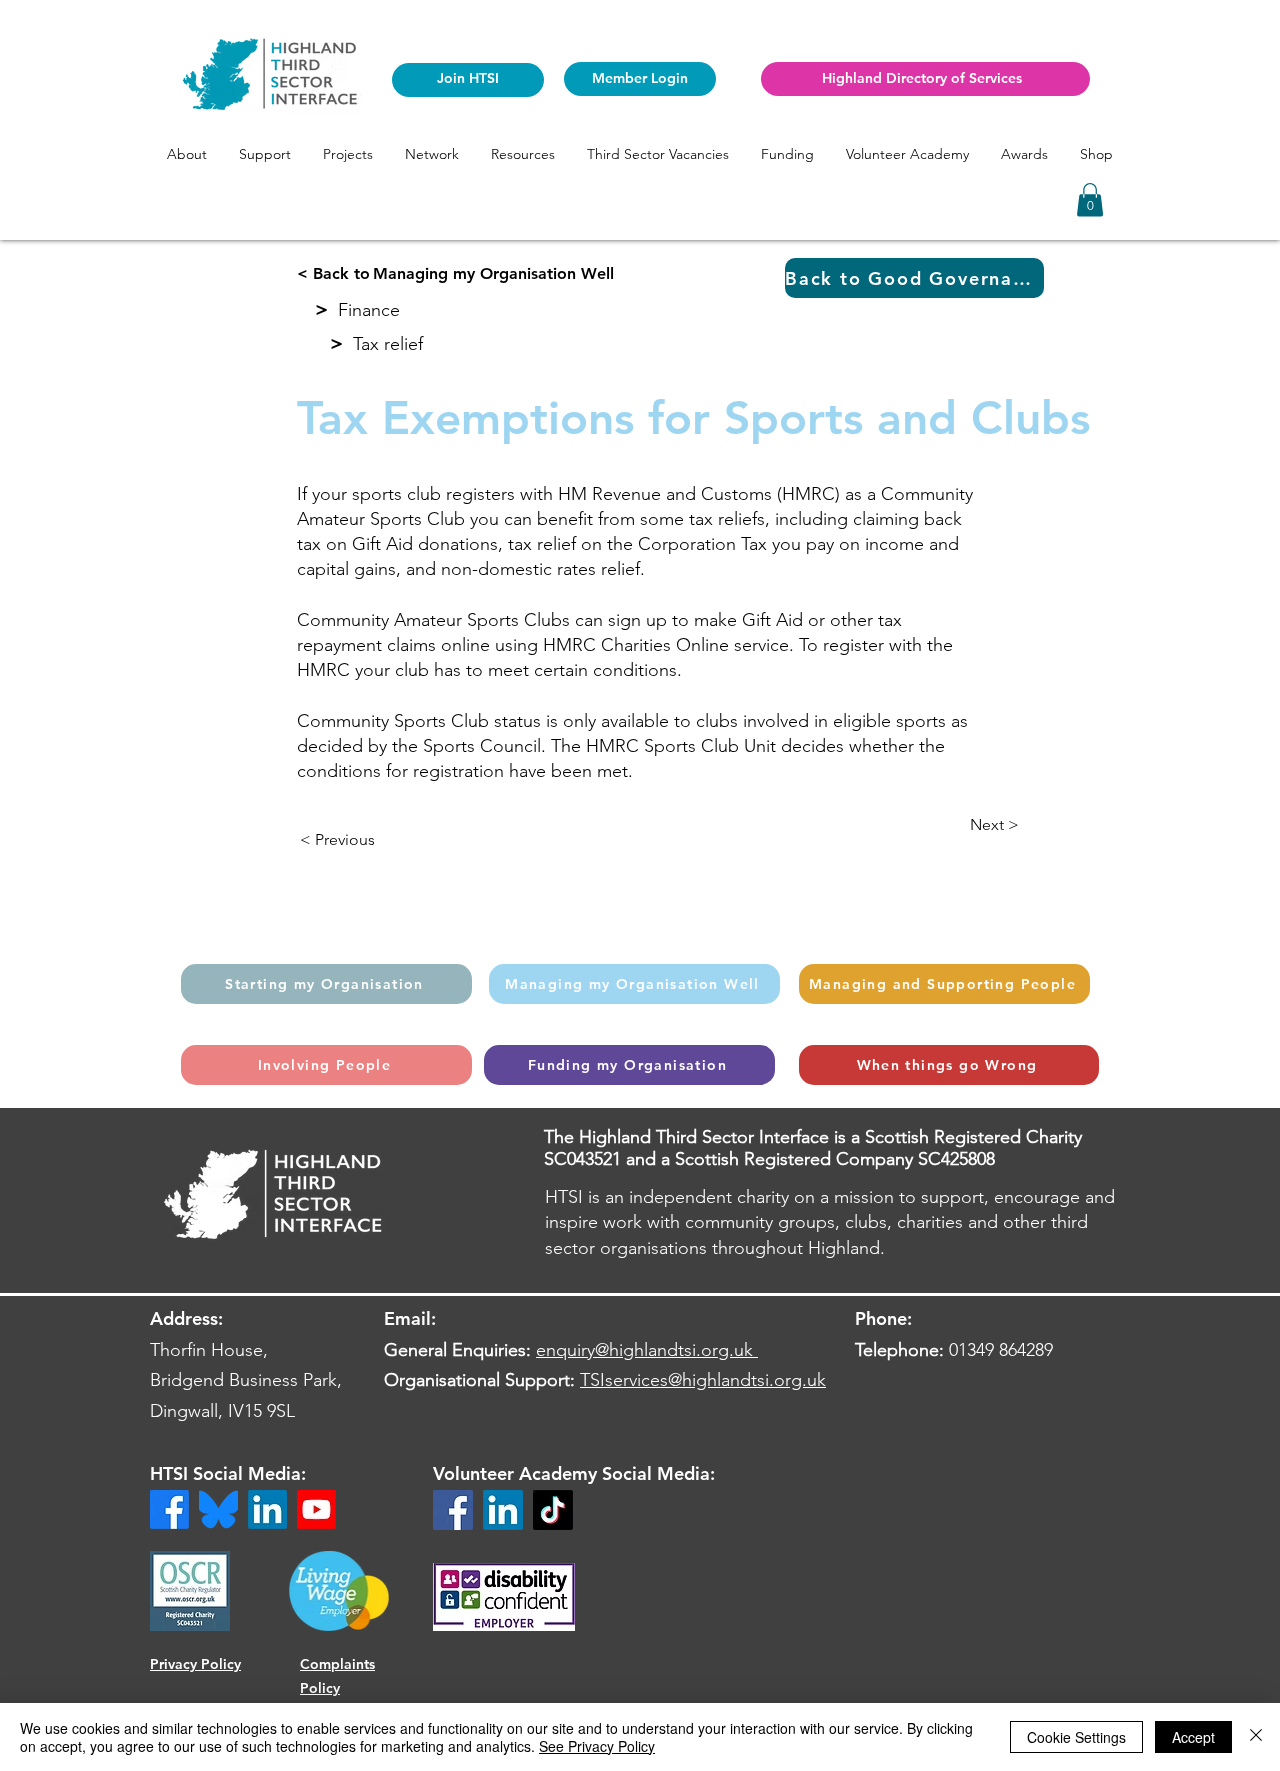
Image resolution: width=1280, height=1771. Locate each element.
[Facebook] (453, 1510)
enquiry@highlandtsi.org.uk (644, 1350)
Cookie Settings (1076, 1737)
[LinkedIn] (503, 1510)
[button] (187, 154)
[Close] (1256, 1737)
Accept (1193, 1737)
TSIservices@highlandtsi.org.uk (703, 1380)
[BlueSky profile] (218, 1509)
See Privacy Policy (597, 1746)
